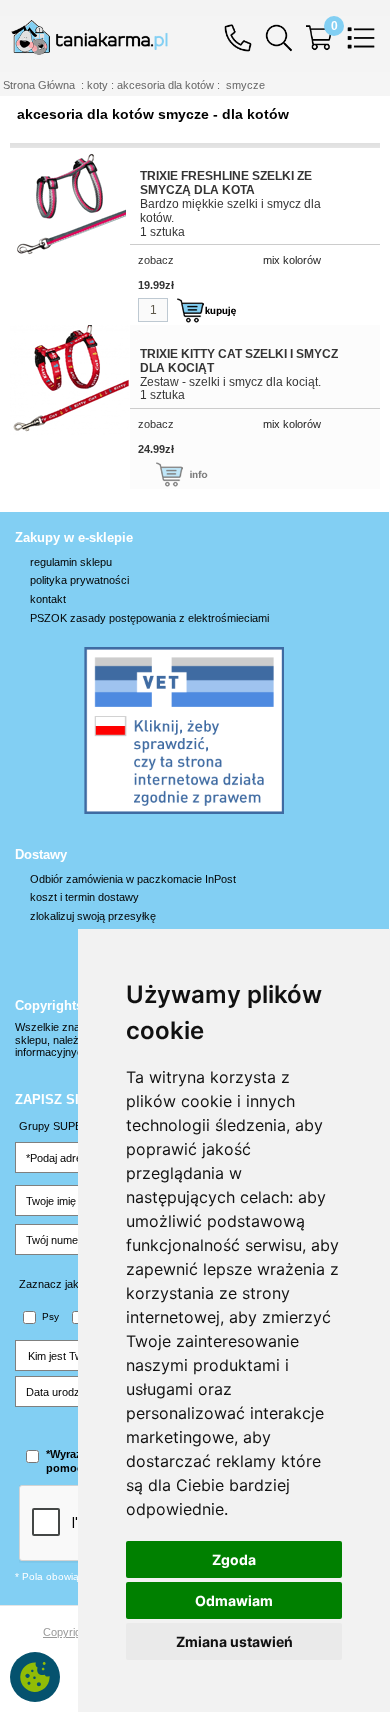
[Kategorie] (366, 36)
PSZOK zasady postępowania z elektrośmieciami (149, 618)
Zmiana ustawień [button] (234, 1641)
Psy (50, 1316)
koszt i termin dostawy (84, 897)
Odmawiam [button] (234, 1600)
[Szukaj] (284, 36)
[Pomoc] (243, 36)
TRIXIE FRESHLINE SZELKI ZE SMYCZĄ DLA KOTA (226, 183)
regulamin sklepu (71, 562)
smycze (245, 85)
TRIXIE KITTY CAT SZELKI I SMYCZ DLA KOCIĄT (239, 361)
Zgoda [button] (234, 1559)
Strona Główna (39, 85)
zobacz (156, 260)
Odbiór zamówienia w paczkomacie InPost (133, 879)
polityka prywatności (79, 580)
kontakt (48, 599)
